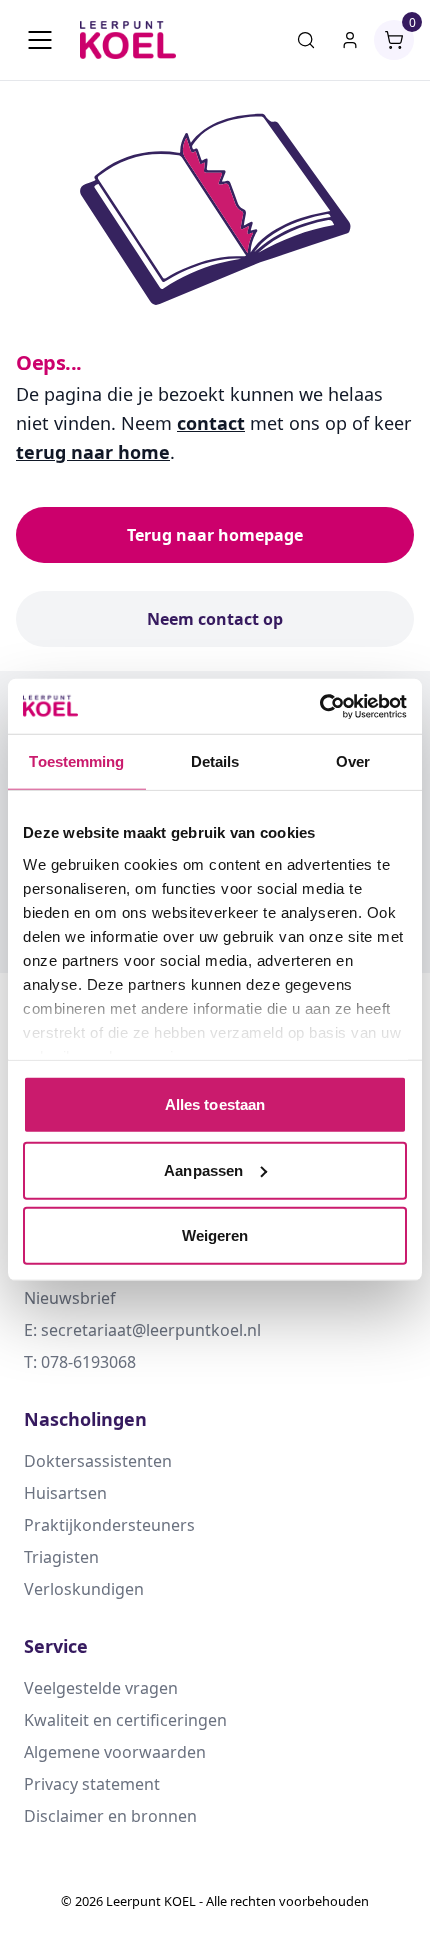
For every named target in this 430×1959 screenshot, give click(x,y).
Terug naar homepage (215, 535)
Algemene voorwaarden (115, 1752)
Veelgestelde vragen (101, 1688)
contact (211, 423)
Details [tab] (215, 761)
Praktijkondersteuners (109, 1525)
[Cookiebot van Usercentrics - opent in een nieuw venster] (319, 706)
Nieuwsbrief (70, 1298)
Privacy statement (92, 1784)
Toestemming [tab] (76, 761)
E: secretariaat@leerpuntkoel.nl (142, 1330)
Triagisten (61, 1557)
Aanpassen (203, 1169)
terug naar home (93, 452)
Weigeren (215, 1235)
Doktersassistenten (98, 1461)
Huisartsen (65, 1493)
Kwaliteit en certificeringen (125, 1720)
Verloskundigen (84, 1589)
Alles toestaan (215, 1104)
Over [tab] (353, 761)
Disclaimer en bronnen (110, 1816)
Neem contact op (215, 619)
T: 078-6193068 (80, 1362)
